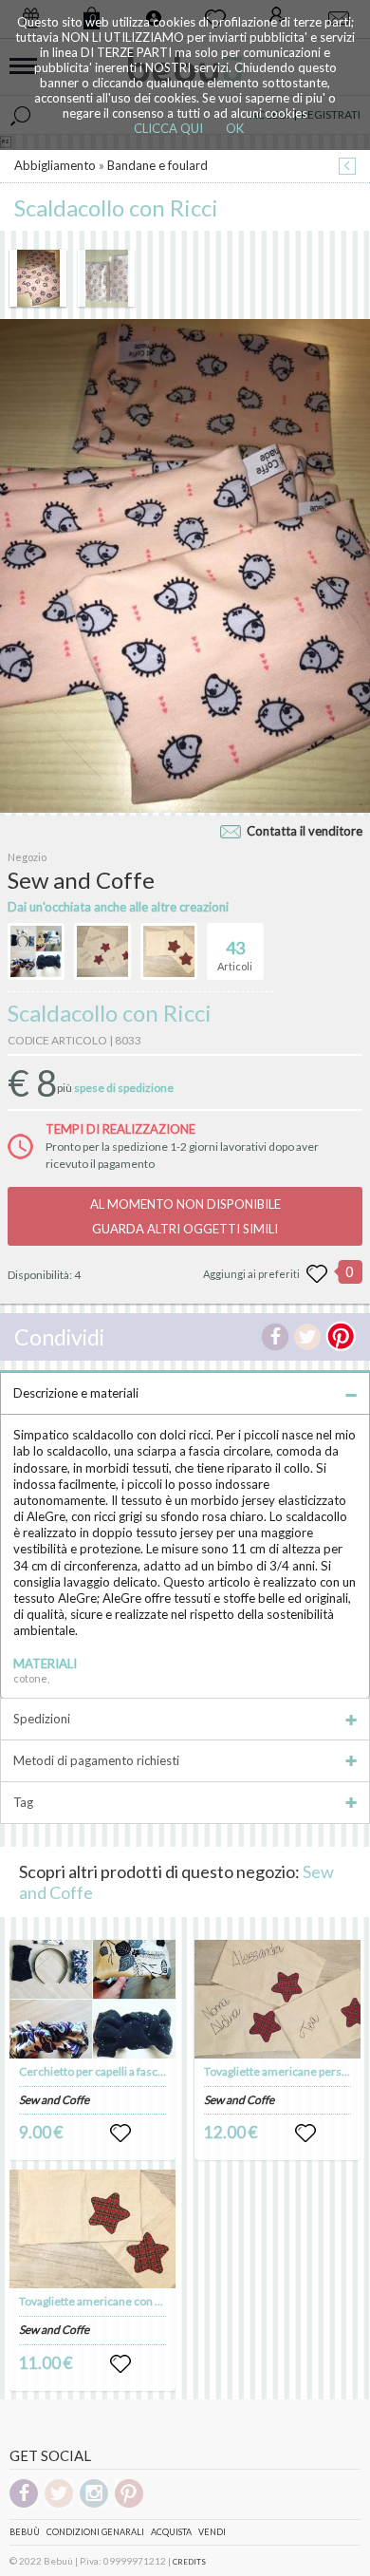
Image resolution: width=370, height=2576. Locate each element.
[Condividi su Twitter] (307, 1337)
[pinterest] (129, 2504)
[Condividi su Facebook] (275, 1337)
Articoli (235, 955)
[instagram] (94, 2504)
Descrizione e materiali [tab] (76, 1393)
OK (235, 128)
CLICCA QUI (168, 128)
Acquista (171, 2532)
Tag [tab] (23, 1802)
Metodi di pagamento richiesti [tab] (96, 1760)
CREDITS (189, 2562)
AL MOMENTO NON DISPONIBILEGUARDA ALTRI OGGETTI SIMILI (185, 1216)
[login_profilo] (120, 2134)
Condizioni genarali (95, 2532)
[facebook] (24, 2504)
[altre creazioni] (36, 951)
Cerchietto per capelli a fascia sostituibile (121, 2071)
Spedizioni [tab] (42, 1719)
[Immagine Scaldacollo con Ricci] (38, 278)
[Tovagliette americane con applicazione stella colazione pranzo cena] (93, 2229)
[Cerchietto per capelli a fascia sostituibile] (93, 1999)
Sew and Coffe (54, 2100)
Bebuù (25, 2532)
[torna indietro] (347, 168)
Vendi (212, 2532)
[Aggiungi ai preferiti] (317, 1274)
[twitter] (59, 2504)
